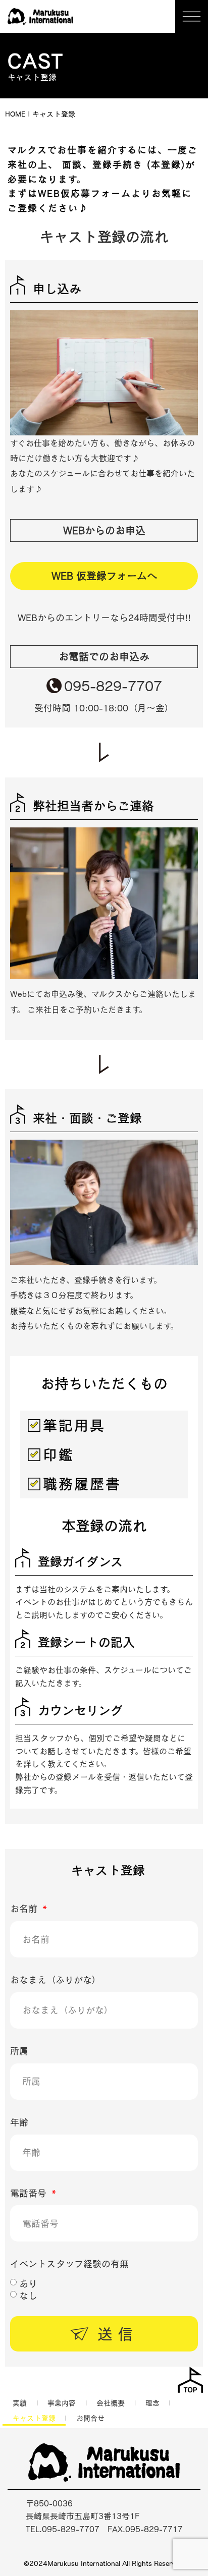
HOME (15, 114)
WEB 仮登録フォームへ (104, 576)
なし (28, 2295)
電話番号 (30, 2193)
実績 (20, 2403)
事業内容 (62, 2403)
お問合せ (90, 2418)
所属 (19, 2051)
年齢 (19, 2122)
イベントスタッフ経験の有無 (69, 2264)
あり (28, 2283)
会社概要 (111, 2403)
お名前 (25, 1909)
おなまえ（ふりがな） (56, 1980)
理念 (152, 2403)
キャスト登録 (34, 2418)
